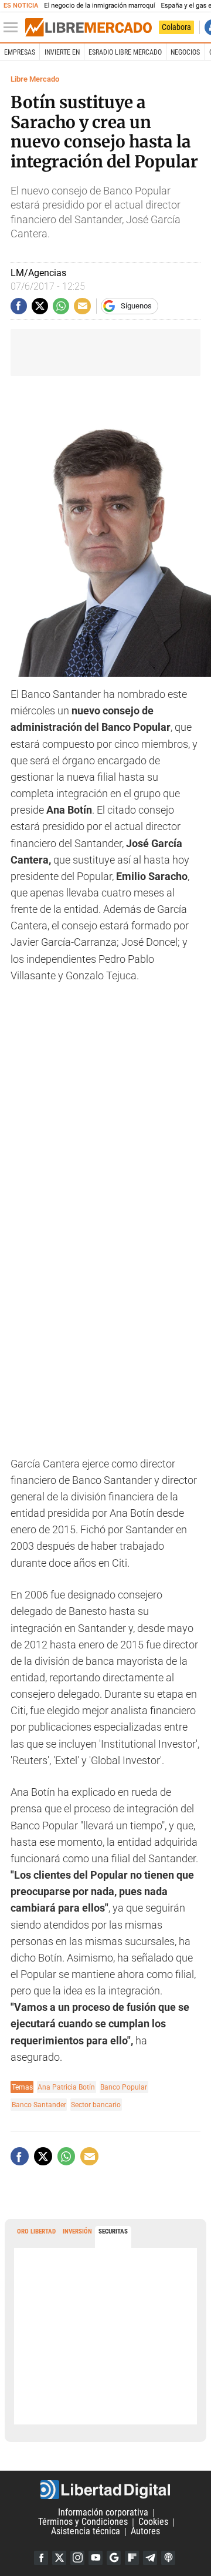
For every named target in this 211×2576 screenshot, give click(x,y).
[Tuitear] (40, 306)
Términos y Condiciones (83, 2522)
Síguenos (136, 306)
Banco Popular (124, 2087)
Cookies (153, 2522)
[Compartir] (19, 306)
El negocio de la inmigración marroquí (99, 6)
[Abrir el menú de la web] (13, 28)
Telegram (150, 2558)
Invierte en (62, 52)
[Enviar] (61, 306)
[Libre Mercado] (89, 28)
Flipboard (132, 2558)
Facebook (41, 2558)
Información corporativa (103, 2513)
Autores (145, 2532)
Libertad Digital (105, 2490)
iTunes (168, 2558)
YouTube (96, 2558)
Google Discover (114, 2558)
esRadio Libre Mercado (125, 52)
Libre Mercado (35, 79)
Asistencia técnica (86, 2532)
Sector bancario (96, 2105)
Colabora (176, 27)
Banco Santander (39, 2105)
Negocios (185, 52)
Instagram (77, 2558)
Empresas (20, 52)
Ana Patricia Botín (66, 2087)
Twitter (59, 2558)
